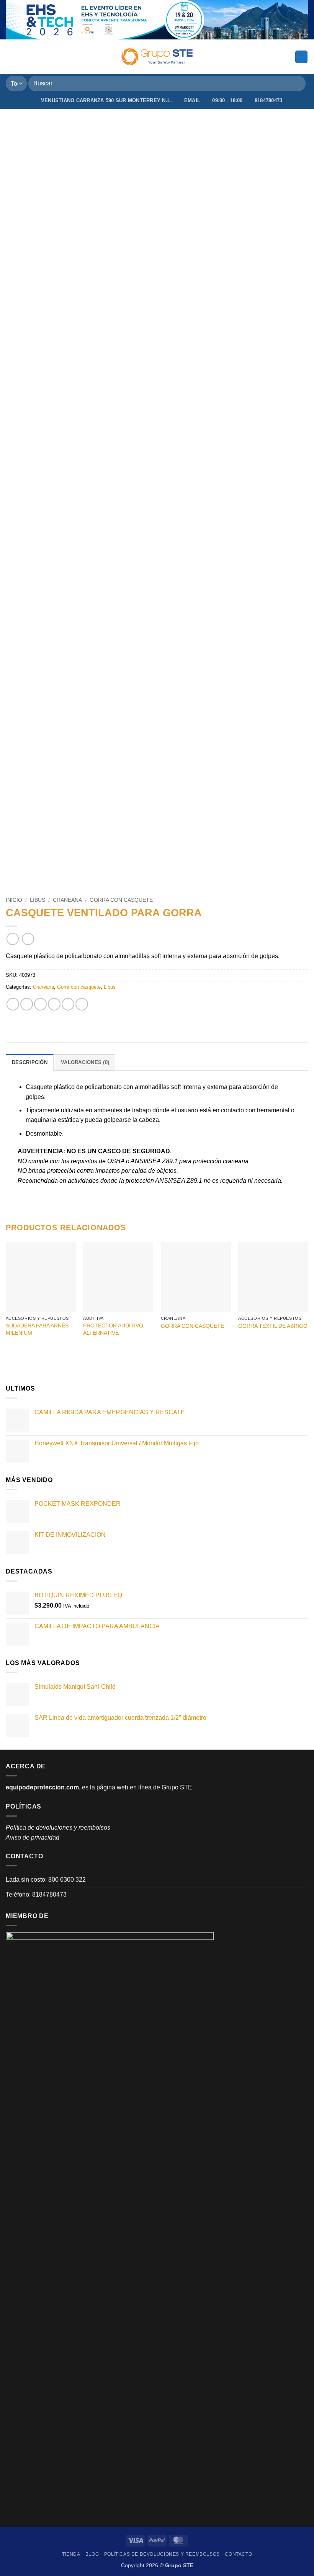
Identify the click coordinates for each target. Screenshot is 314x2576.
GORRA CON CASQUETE (192, 1326)
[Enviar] (297, 84)
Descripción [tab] (30, 1062)
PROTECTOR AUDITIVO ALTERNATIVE (113, 1329)
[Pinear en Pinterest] (68, 1004)
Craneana (67, 900)
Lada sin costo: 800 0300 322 (46, 1880)
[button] (10, 57)
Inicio (14, 900)
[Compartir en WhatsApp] (13, 1004)
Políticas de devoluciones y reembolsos (162, 2554)
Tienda (71, 2554)
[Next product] (12, 939)
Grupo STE (177, 1787)
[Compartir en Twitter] (40, 1004)
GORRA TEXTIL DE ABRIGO (273, 1326)
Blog (92, 2554)
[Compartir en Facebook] (27, 1004)
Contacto (238, 2554)
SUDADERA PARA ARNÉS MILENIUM (37, 1329)
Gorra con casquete (121, 900)
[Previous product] (28, 939)
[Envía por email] (54, 1004)
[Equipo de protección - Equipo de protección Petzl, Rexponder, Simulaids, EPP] (157, 57)
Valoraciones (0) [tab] (85, 1062)
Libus (38, 900)
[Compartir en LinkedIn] (82, 1004)
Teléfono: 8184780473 (36, 1894)
